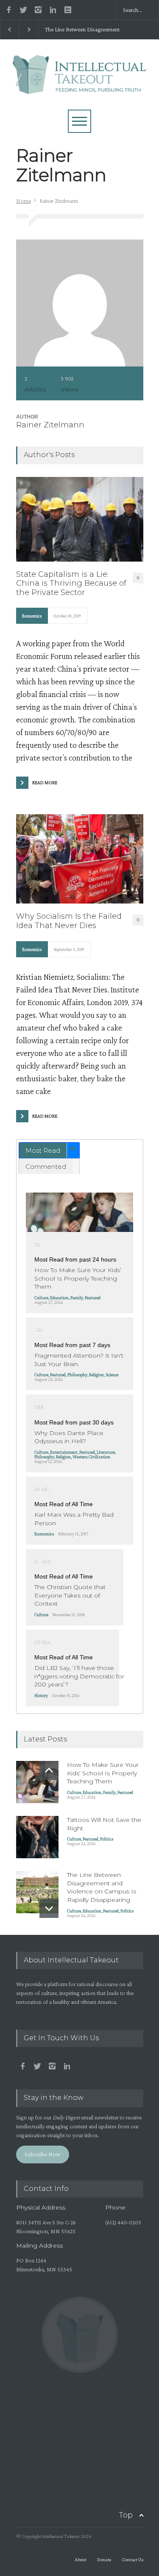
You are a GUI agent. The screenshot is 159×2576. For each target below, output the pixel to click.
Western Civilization (91, 1457)
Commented (46, 1167)
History (41, 1695)
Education (59, 1298)
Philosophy (77, 1375)
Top (126, 2515)
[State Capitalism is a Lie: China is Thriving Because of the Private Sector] (80, 519)
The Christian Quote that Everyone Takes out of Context (70, 1595)
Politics (107, 1839)
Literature (106, 1452)
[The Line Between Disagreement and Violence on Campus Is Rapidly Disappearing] (37, 1892)
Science (112, 1375)
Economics (32, 616)
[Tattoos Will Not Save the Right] (37, 1837)
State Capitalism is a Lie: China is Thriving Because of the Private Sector (71, 584)
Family (77, 1298)
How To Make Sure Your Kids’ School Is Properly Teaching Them (78, 1278)
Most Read (43, 1150)
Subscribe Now (42, 2154)
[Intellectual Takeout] (79, 83)
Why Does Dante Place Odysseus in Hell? (69, 1437)
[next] (49, 1908)
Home (24, 201)
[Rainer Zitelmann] (80, 303)
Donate (104, 2559)
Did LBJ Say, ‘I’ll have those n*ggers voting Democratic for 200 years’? (79, 1676)
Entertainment (64, 1452)
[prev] (49, 1770)
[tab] (49, 1150)
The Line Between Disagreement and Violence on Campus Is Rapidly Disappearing (82, 30)
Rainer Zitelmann (50, 425)
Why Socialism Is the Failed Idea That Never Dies (69, 921)
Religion (96, 1375)
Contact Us (132, 2559)
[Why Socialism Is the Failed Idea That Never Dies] (80, 859)
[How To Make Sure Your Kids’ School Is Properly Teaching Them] (79, 1212)
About (81, 2559)
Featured (93, 1298)
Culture (41, 1298)
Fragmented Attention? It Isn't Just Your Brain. (79, 1360)
